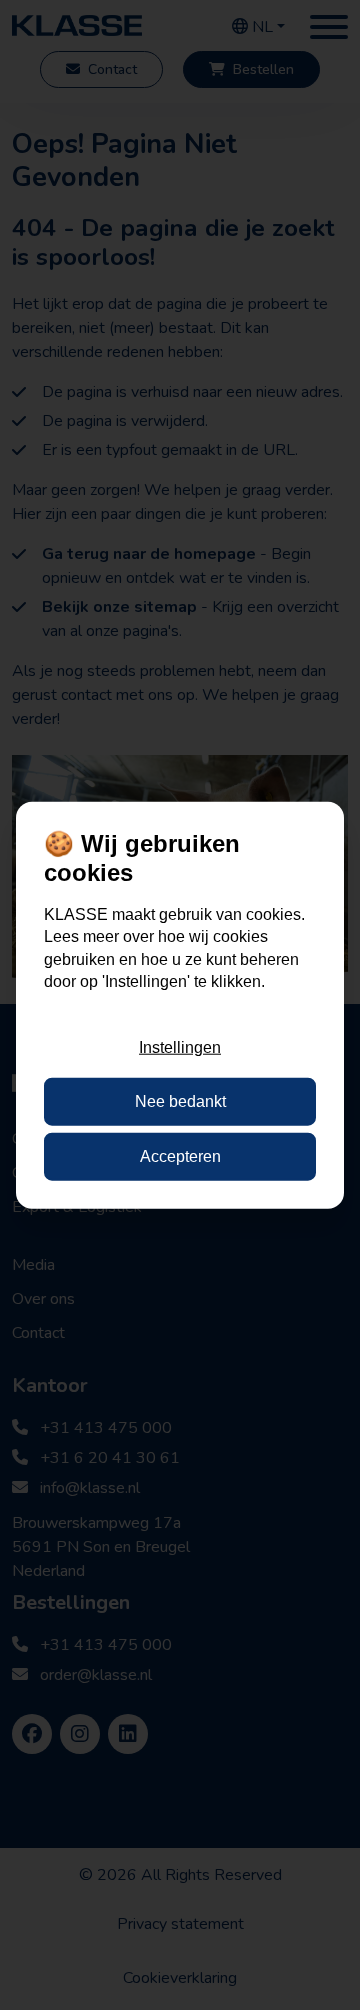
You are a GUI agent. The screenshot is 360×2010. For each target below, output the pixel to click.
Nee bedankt (180, 1101)
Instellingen (180, 1047)
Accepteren (180, 1155)
